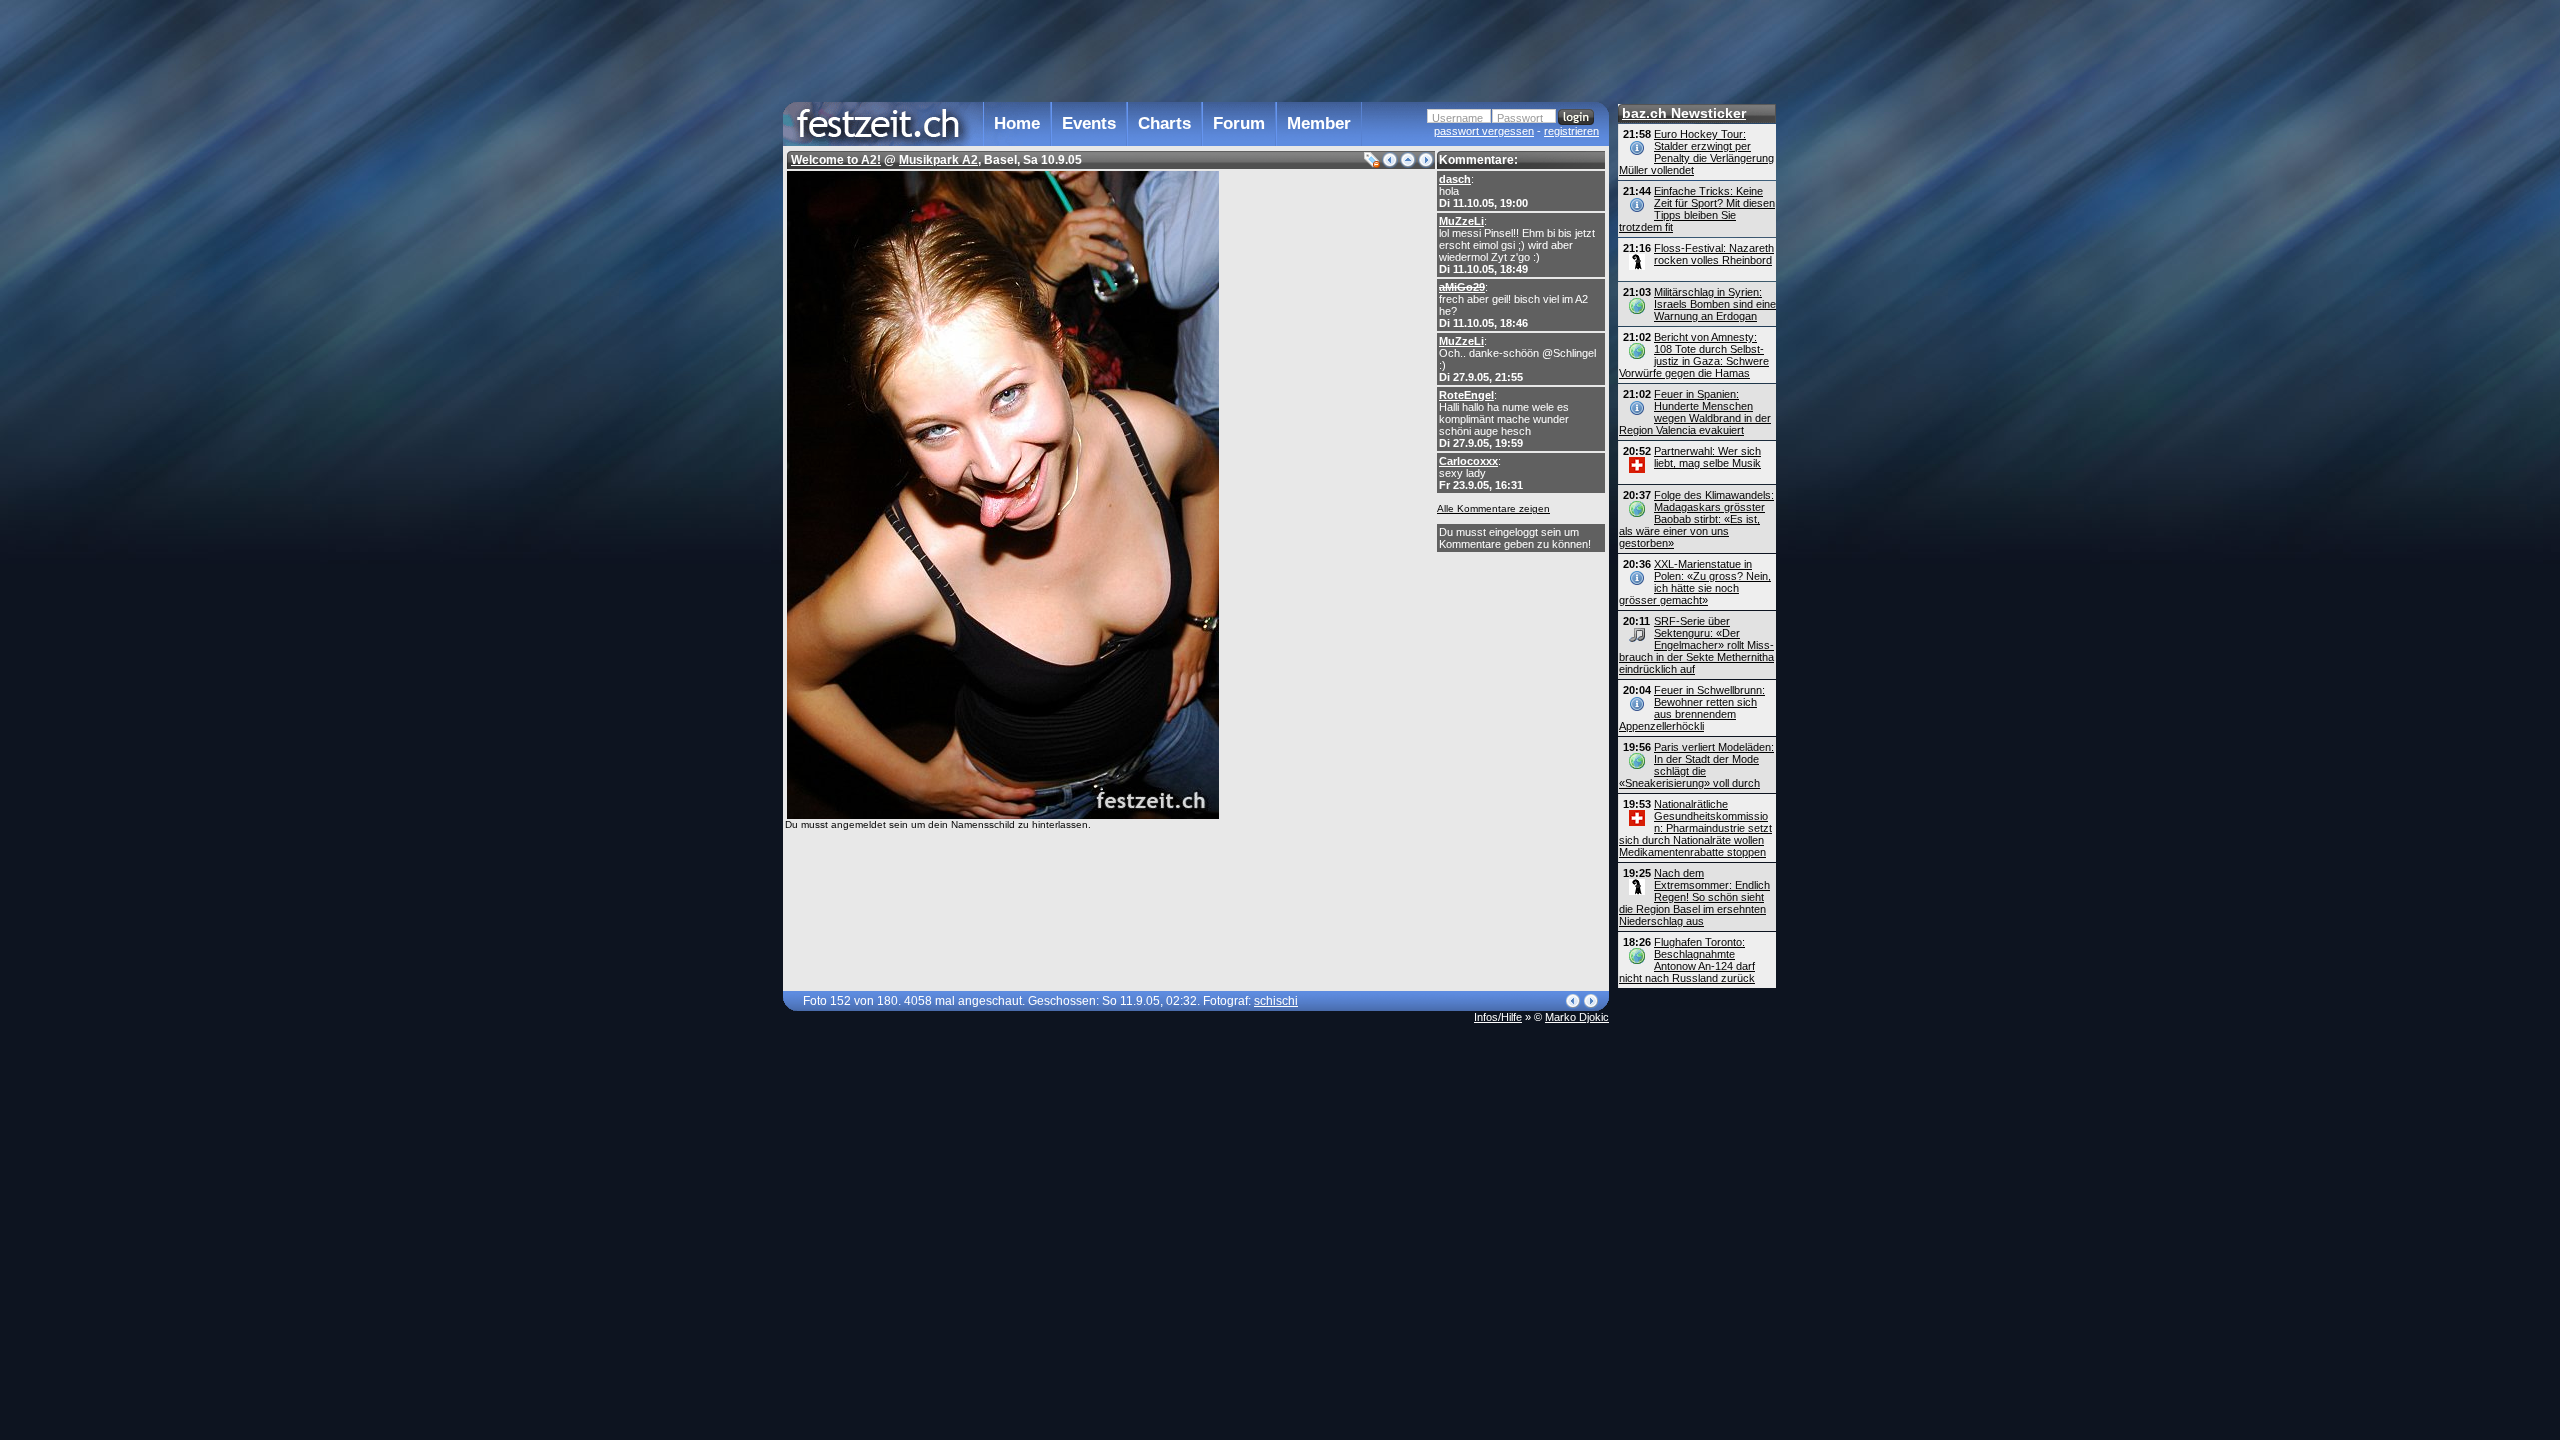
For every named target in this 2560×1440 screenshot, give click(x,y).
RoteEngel (1466, 395)
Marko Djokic (1577, 1017)
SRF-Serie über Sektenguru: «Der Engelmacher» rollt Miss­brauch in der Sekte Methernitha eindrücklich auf (1696, 645)
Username (1457, 118)
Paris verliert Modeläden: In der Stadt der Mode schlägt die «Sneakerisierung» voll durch (1696, 765)
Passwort (1520, 118)
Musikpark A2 (938, 160)
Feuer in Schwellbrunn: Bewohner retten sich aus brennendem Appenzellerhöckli (1692, 708)
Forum (1239, 123)
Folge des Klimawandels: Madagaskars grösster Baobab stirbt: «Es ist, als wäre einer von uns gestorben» (1696, 519)
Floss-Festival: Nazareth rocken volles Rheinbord (1714, 254)
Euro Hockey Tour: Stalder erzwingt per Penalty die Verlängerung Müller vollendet (1696, 152)
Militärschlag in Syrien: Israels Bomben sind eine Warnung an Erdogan (1715, 304)
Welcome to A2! (836, 160)
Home (1017, 123)
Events (1089, 123)
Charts (1164, 123)
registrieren (1571, 131)
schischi (1276, 1001)
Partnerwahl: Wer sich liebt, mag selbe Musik (1707, 457)
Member (1319, 123)
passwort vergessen (1484, 131)
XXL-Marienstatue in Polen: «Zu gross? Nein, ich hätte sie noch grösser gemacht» (1695, 582)
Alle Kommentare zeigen (1493, 508)
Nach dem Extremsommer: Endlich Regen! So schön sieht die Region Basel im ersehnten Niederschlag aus (1694, 897)
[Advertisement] (1196, 49)
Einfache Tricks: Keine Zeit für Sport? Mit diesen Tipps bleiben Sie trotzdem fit (1697, 209)
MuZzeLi (1461, 221)
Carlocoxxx (1468, 461)
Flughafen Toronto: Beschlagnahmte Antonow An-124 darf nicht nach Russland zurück (1687, 960)
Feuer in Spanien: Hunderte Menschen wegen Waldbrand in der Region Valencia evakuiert (1695, 412)
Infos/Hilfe (1498, 1017)
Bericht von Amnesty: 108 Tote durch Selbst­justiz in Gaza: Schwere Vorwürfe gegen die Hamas (1694, 355)
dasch (1455, 179)
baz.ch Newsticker (1684, 113)
